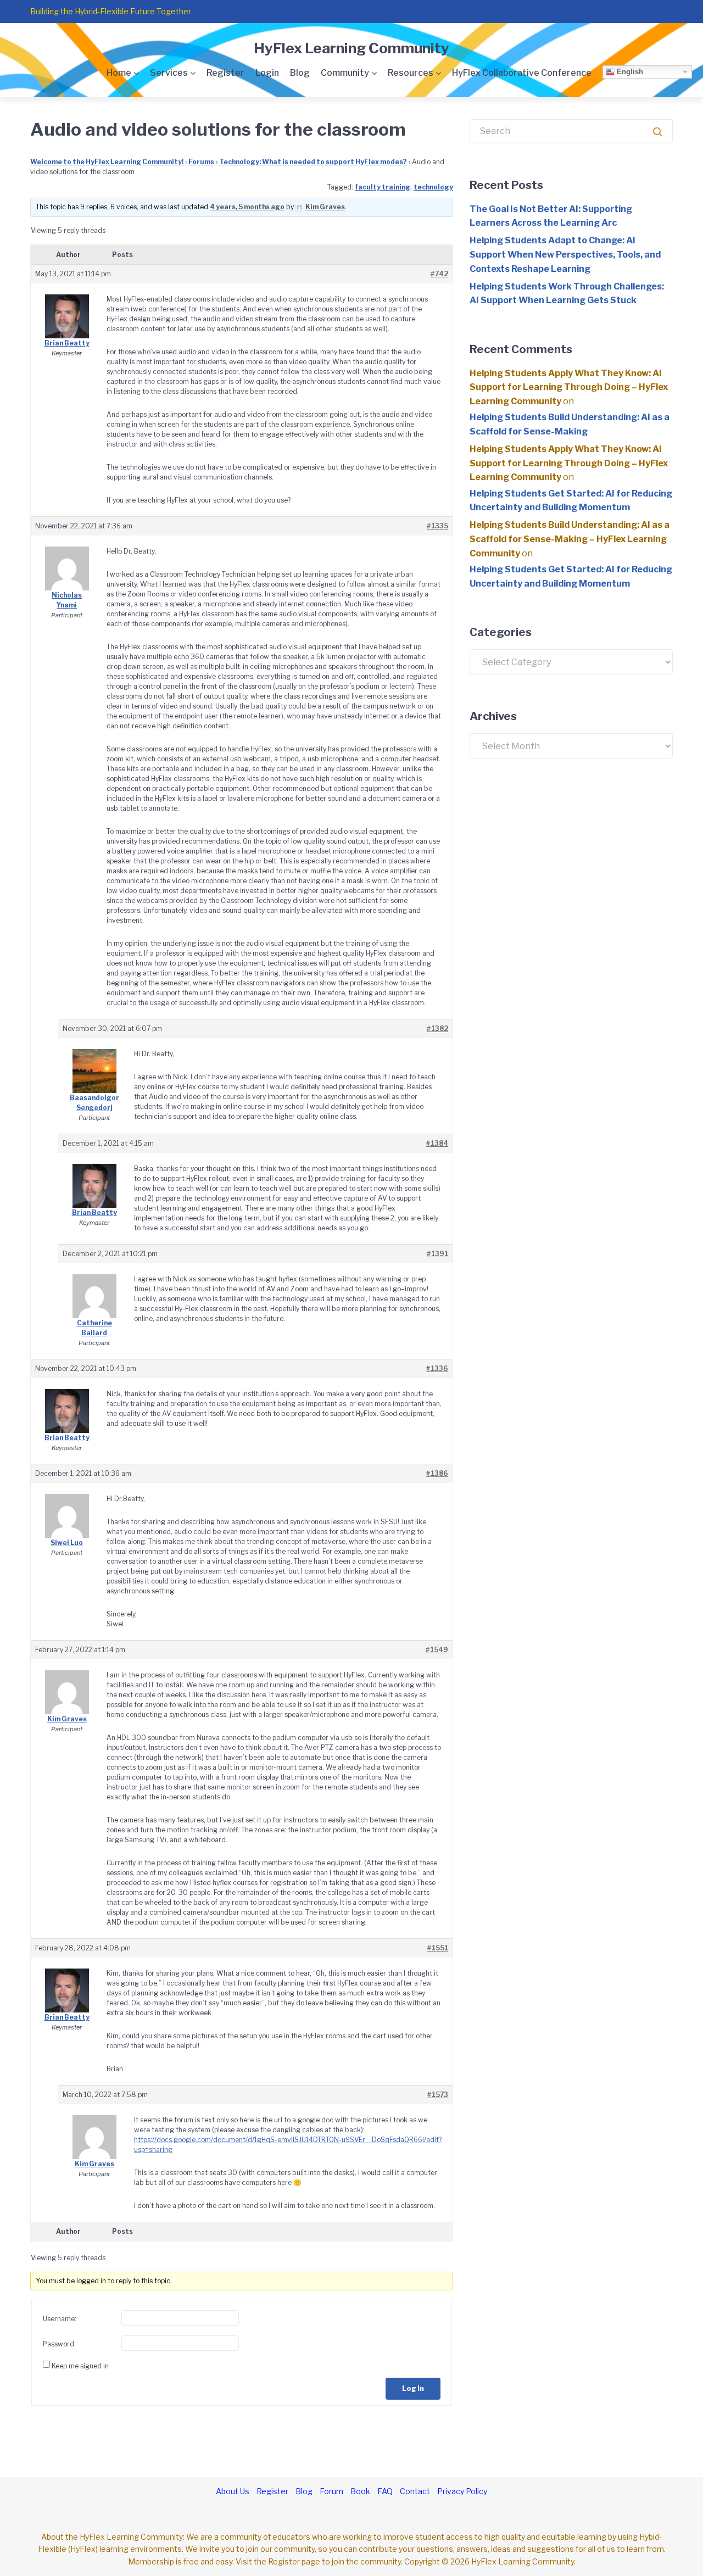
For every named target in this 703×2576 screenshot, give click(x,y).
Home (119, 73)
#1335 (437, 526)
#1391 (437, 1254)
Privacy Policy (462, 2491)
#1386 (437, 1473)
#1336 (437, 1368)
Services (169, 73)
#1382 (437, 1028)
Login (267, 73)
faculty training (383, 187)
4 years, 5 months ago (247, 207)
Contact (415, 2491)
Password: (59, 2344)
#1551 (438, 1948)
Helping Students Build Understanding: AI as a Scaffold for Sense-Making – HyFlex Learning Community (570, 539)
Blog (300, 73)
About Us (233, 2491)
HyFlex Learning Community (351, 48)
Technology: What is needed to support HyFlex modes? (313, 162)
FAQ (385, 2491)
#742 (439, 274)
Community (345, 73)
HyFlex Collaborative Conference (522, 73)
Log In (413, 2388)
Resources (411, 73)
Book (360, 2491)
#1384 (437, 1143)
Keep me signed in (80, 2366)
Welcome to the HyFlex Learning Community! (107, 162)
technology (433, 187)
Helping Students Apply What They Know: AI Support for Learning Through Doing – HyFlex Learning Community (569, 387)
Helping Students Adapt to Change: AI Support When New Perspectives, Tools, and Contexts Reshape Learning (565, 254)
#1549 (437, 1650)
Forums (201, 162)
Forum (331, 2491)
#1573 (438, 2095)
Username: (60, 2319)
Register (225, 73)
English (629, 71)
